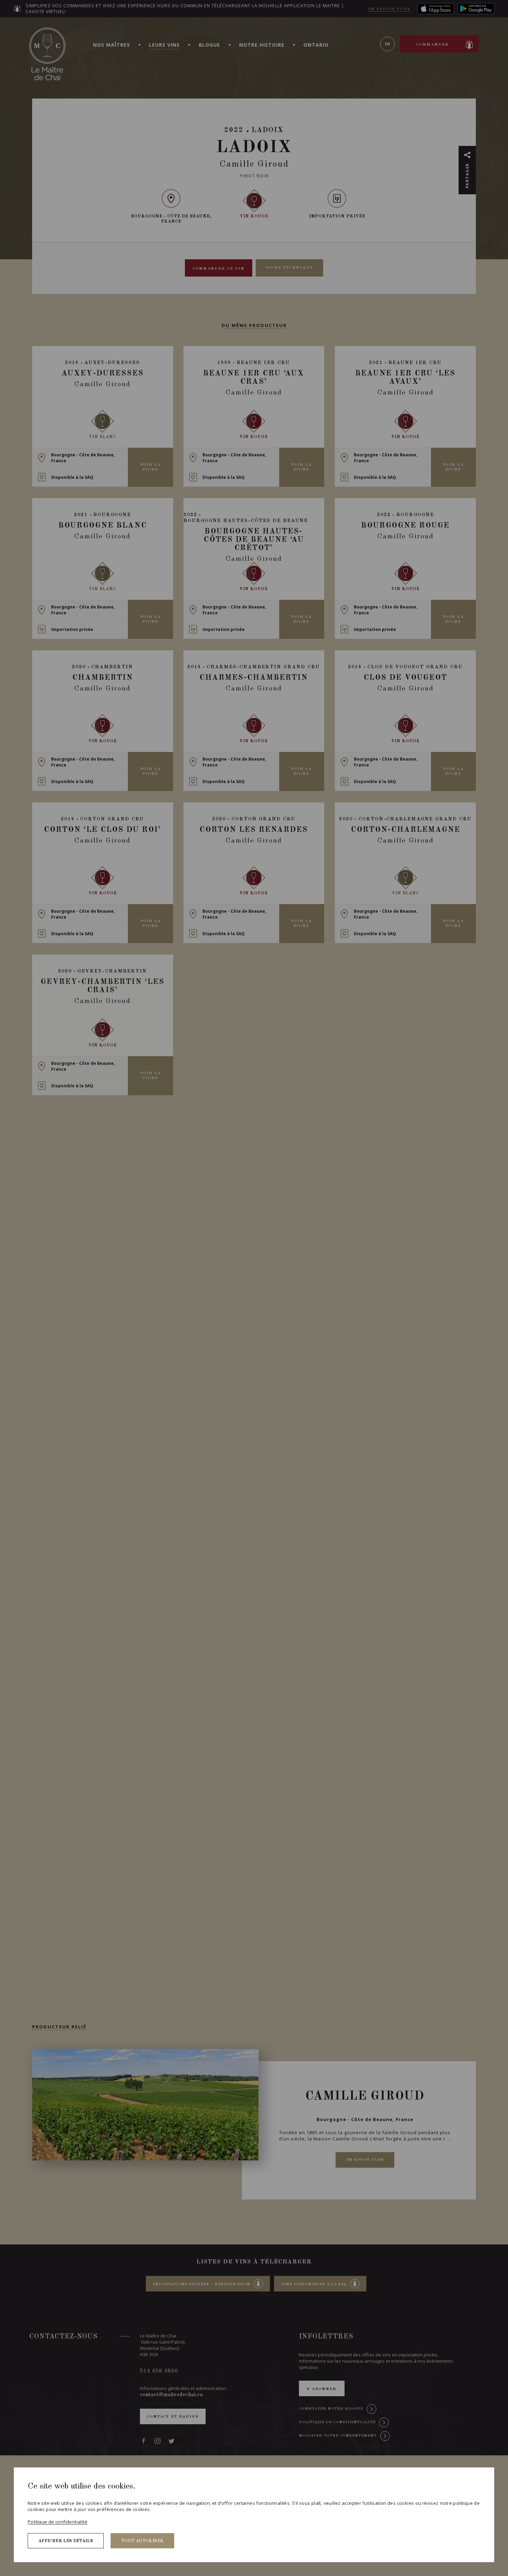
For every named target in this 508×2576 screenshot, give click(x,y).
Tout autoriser (142, 2541)
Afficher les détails (66, 2541)
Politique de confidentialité (58, 2522)
